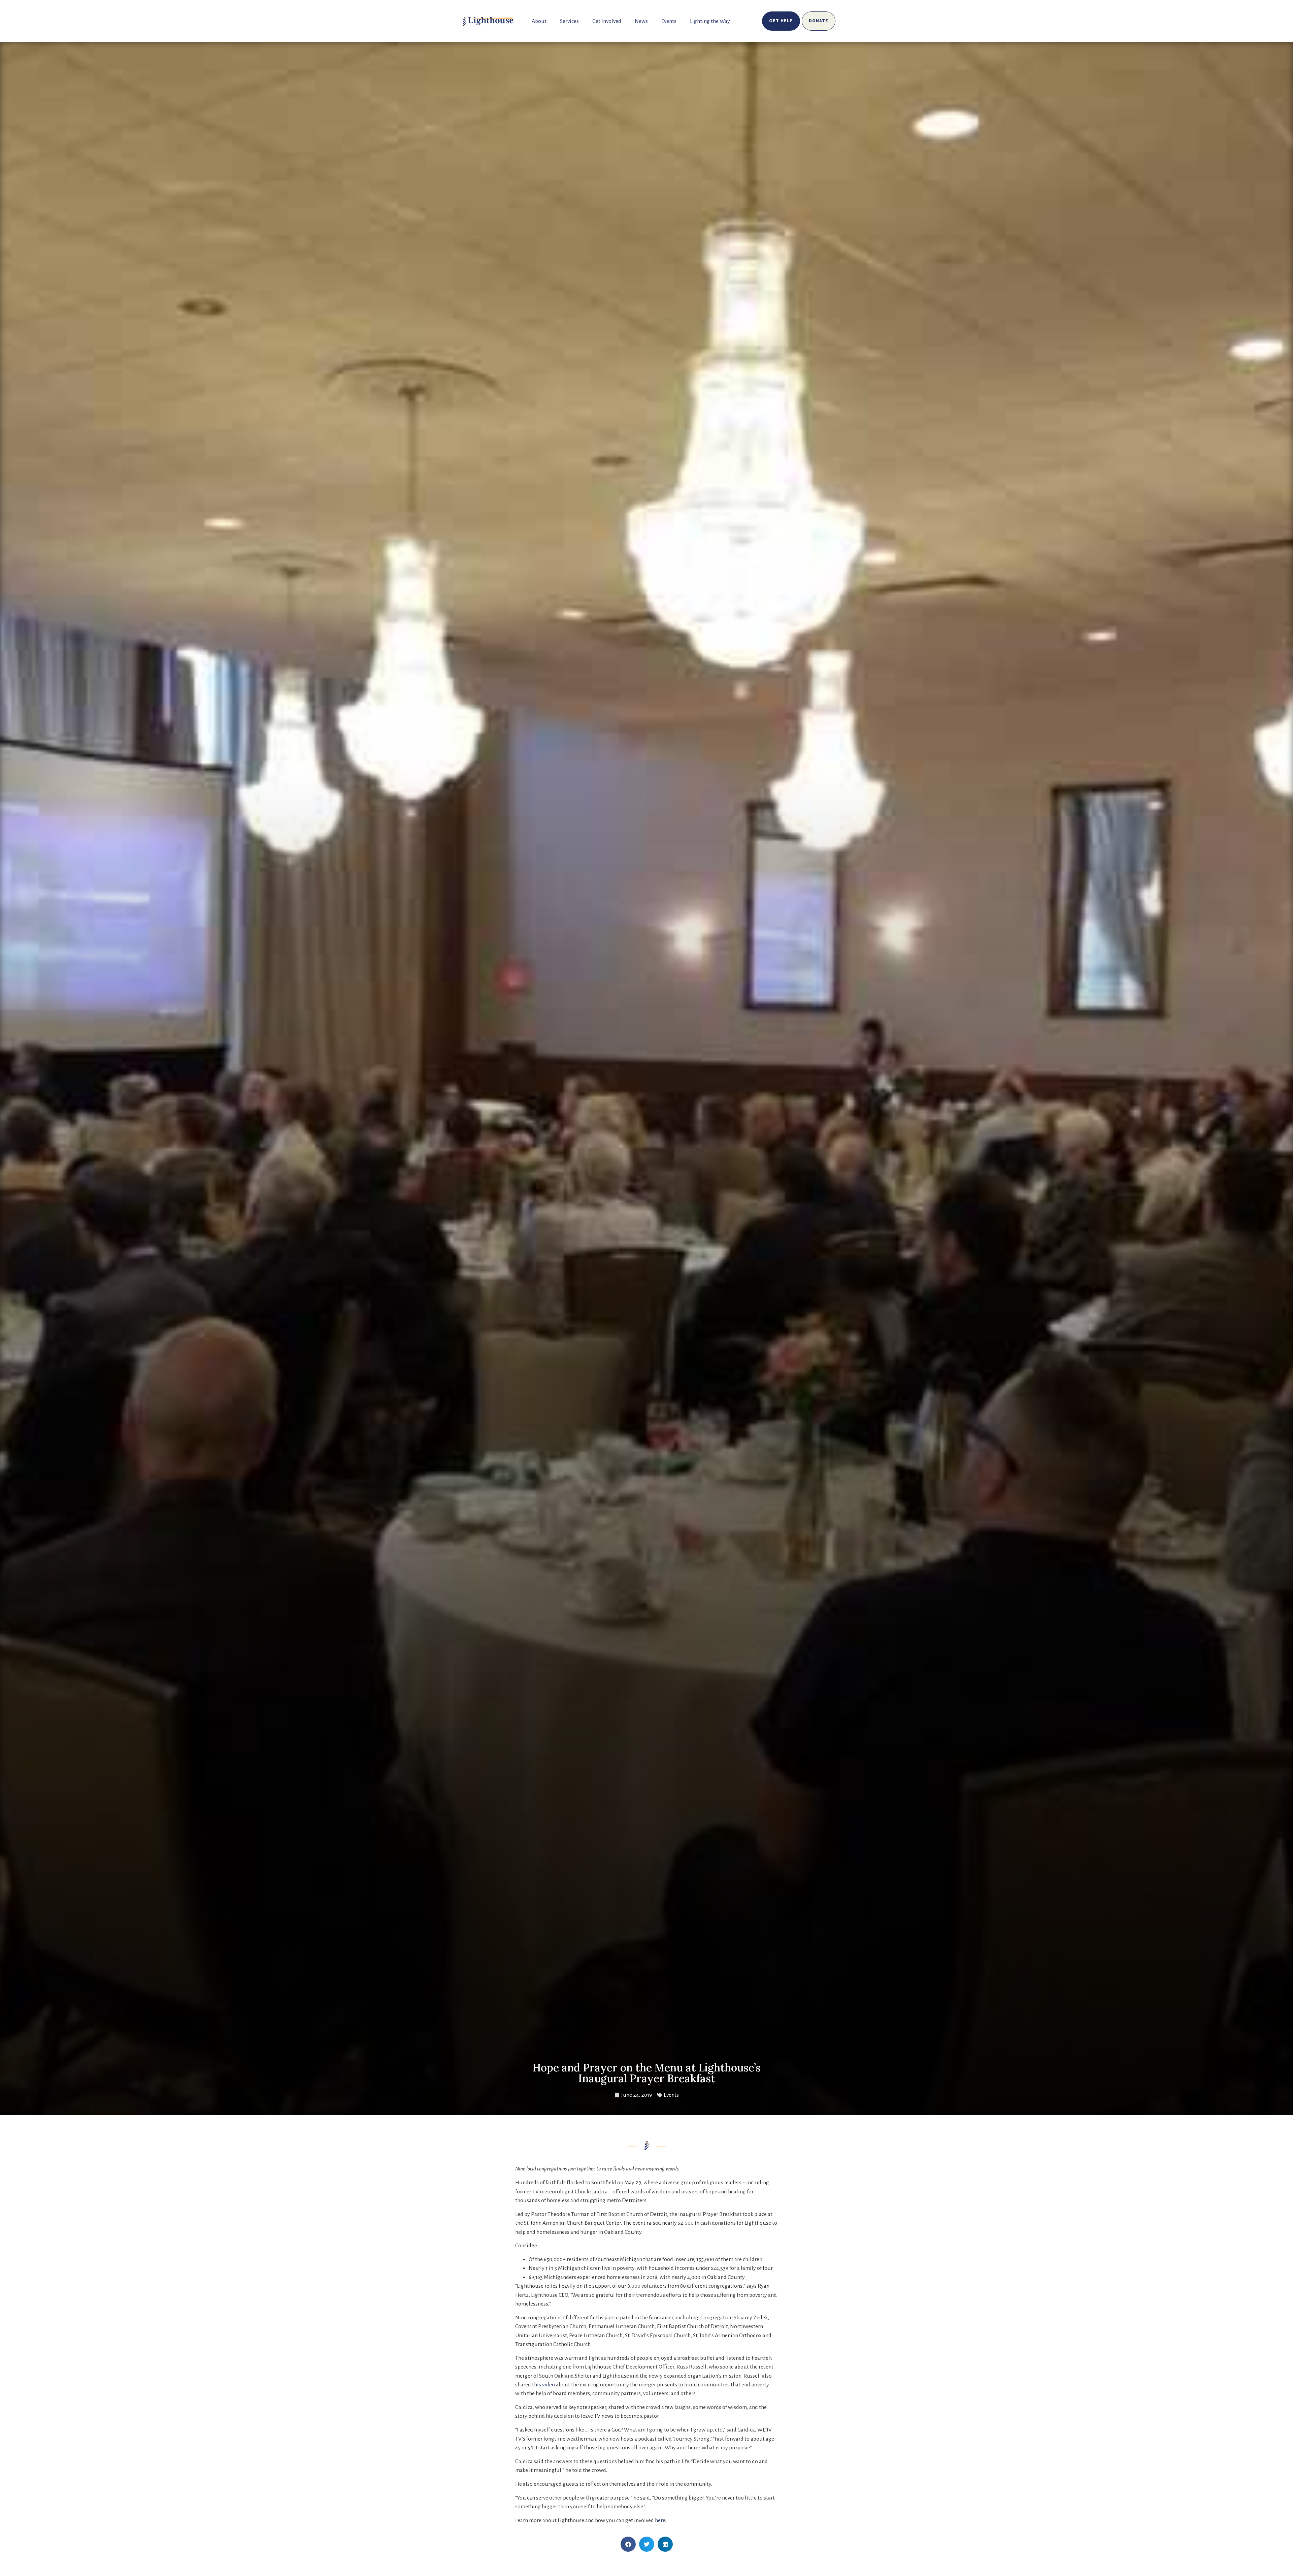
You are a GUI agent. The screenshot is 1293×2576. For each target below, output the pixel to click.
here (660, 2520)
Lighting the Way (710, 21)
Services (569, 21)
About (539, 21)
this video (543, 2385)
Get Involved (607, 21)
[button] (628, 2544)
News (641, 21)
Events (669, 21)
